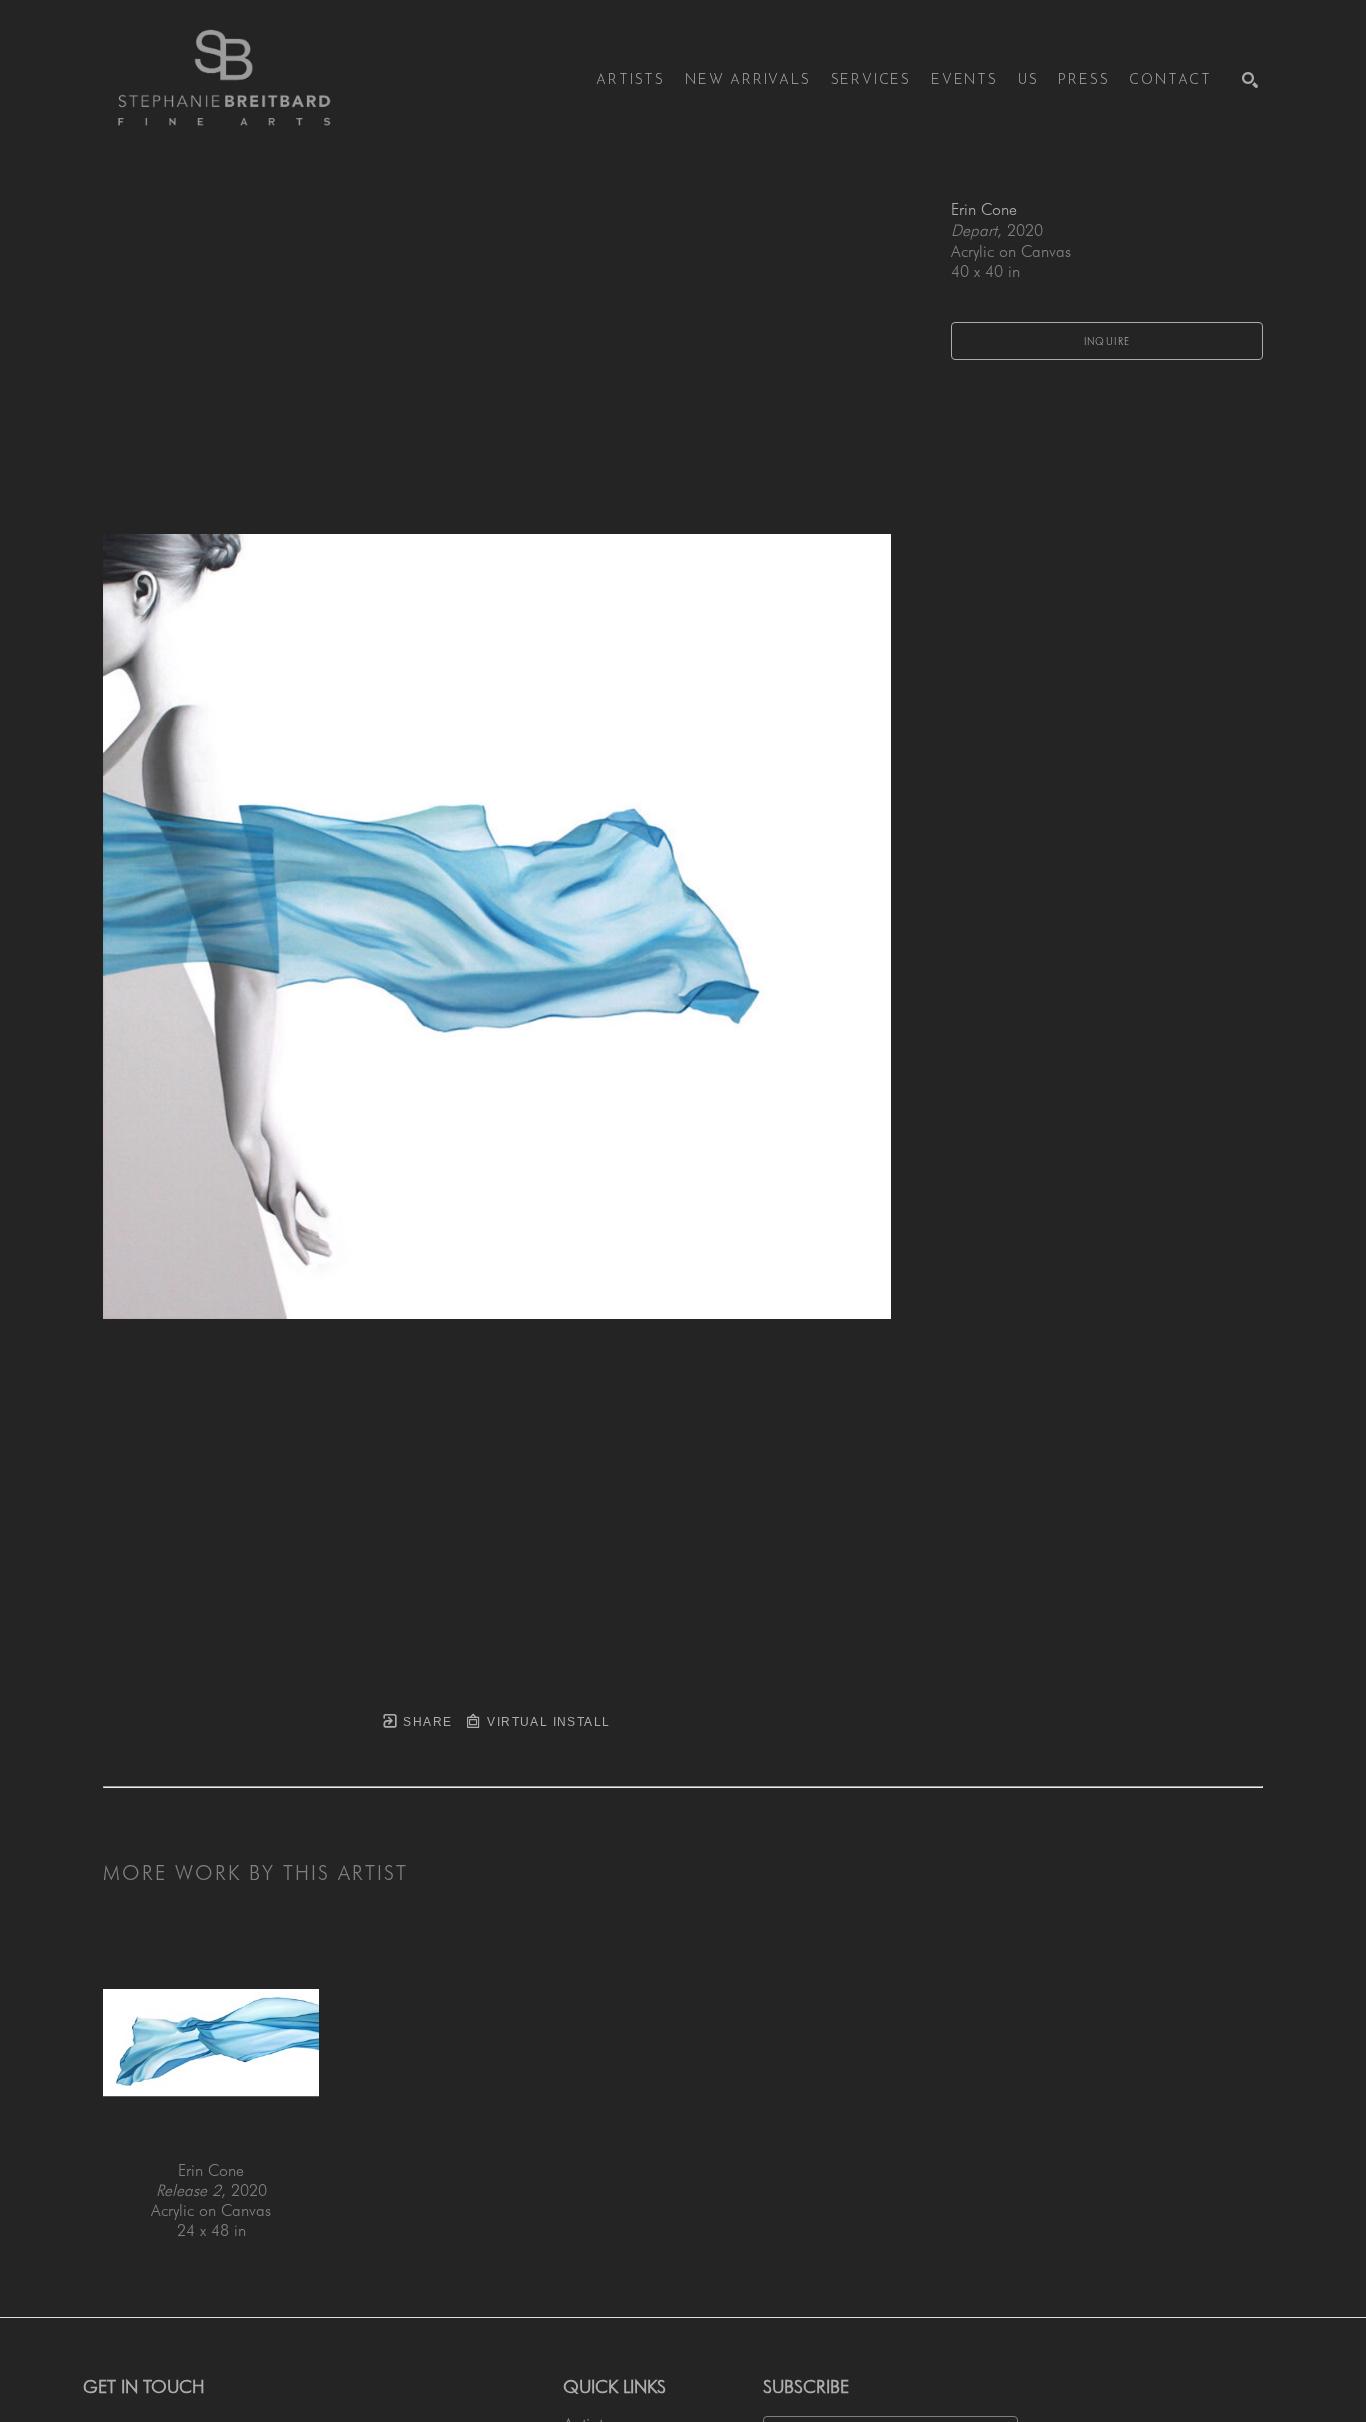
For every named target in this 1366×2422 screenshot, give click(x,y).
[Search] (1250, 80)
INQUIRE (1107, 341)
